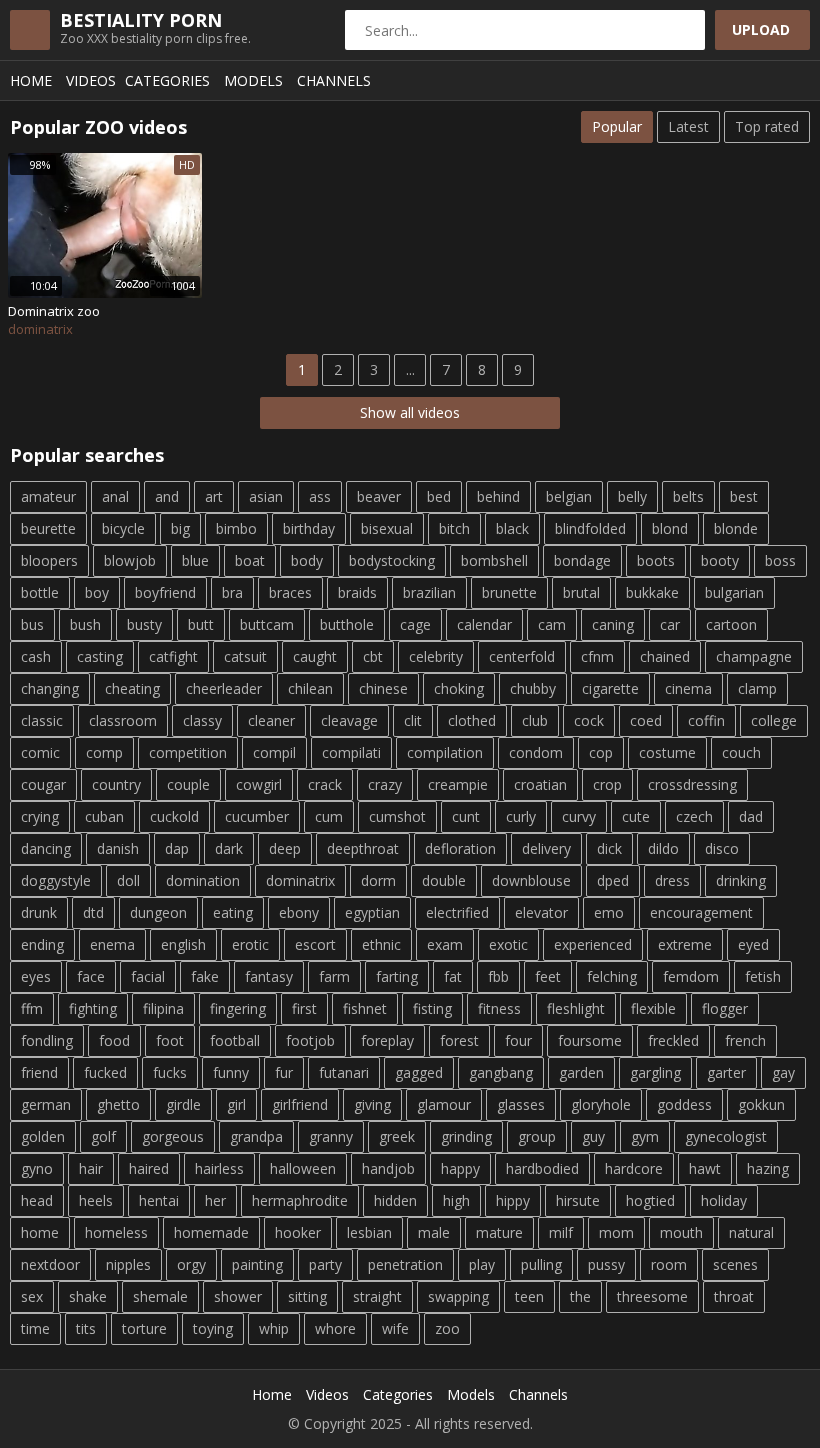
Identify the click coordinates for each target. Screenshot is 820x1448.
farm (334, 976)
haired (149, 1168)
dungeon (158, 912)
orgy (191, 1264)
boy (97, 592)
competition (188, 752)
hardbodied (542, 1168)
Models (253, 80)
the (580, 1296)
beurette (48, 528)
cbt (373, 656)
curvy (579, 816)
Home (31, 80)
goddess (684, 1104)
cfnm (597, 656)
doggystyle (56, 880)
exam (445, 944)
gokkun (761, 1104)
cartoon (731, 624)
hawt (705, 1168)
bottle (40, 592)
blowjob (130, 560)
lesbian (369, 1232)
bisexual (387, 528)
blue (195, 560)
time (35, 1328)
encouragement (701, 912)
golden (43, 1136)
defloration (460, 848)
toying (213, 1328)
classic (42, 720)
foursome (590, 1040)
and (167, 496)
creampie (458, 784)
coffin (706, 720)
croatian (540, 784)
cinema (688, 688)
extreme (685, 944)
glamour (444, 1104)
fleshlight (576, 1008)
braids (357, 592)
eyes (36, 976)
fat (453, 976)
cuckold (174, 816)
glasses (521, 1104)
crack (325, 784)
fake (205, 976)
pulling (541, 1264)
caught (315, 656)
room (669, 1264)
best (744, 496)
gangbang (501, 1072)
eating (233, 912)
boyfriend (165, 592)
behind (498, 496)
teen (529, 1296)
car (670, 624)
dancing (46, 848)
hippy (513, 1200)
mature (499, 1232)
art (214, 496)
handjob (388, 1168)
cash (36, 656)
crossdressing (692, 784)
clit (413, 720)
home (40, 1232)
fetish (763, 976)
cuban (104, 816)
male (434, 1232)
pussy (606, 1264)
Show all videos (410, 412)
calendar (484, 624)
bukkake (652, 592)
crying (40, 816)
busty (144, 624)
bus (32, 624)
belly (632, 496)
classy (202, 720)
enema (112, 944)
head (37, 1200)
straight (377, 1296)
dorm (378, 880)
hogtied (650, 1200)
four (518, 1040)
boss (780, 560)
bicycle (123, 528)
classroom (123, 720)
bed (439, 496)
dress (672, 880)
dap (177, 848)
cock (589, 720)
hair (91, 1168)
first (304, 1008)
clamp (757, 688)
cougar (43, 784)
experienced (593, 944)
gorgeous (173, 1136)
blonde (736, 528)
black (512, 528)
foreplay (387, 1040)
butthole (347, 624)
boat (250, 560)
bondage (582, 560)
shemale (160, 1296)
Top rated (767, 126)
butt (201, 624)
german (46, 1104)
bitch (454, 528)
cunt (466, 816)
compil (274, 752)
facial (148, 976)
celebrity (436, 656)
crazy (385, 784)
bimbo (236, 528)
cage (415, 624)
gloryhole (601, 1104)
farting (397, 976)
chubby (533, 688)
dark (229, 848)
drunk (39, 912)
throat (734, 1296)
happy (460, 1168)
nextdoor (50, 1264)
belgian (569, 496)
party (325, 1264)
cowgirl (259, 784)
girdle (183, 1104)
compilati (351, 752)
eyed (753, 944)
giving (372, 1104)
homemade (211, 1232)
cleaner (271, 720)
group (537, 1136)
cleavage (349, 720)
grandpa (256, 1136)
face (91, 976)
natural (751, 1232)
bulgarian (734, 592)
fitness (499, 1008)
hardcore (634, 1168)
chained (665, 656)
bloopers (49, 560)
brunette (509, 592)
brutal (581, 592)
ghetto (118, 1104)
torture (144, 1328)
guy (593, 1136)
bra (232, 592)
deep (285, 848)
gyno (37, 1168)
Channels (334, 80)
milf (561, 1232)
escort (315, 944)
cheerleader (224, 688)
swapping (458, 1296)
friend (39, 1072)
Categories (167, 80)
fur (284, 1072)
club (535, 720)
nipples (128, 1264)
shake (88, 1296)
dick (609, 848)
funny (231, 1072)
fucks (170, 1072)
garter (726, 1072)
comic (40, 752)
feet (548, 976)
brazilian (429, 592)
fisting (432, 1008)
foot (170, 1040)
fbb (498, 976)
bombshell (494, 560)
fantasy (269, 976)
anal (115, 496)
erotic (250, 944)
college (774, 720)
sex (32, 1296)
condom (536, 752)
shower (238, 1296)
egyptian (372, 912)
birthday (309, 528)
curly (521, 816)
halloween (303, 1168)
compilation (445, 752)
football (235, 1040)
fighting (93, 1008)
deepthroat (363, 848)
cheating (132, 688)
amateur (48, 496)
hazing (768, 1168)
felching (612, 976)
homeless (116, 1232)
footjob (310, 1040)
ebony (299, 912)
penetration (405, 1264)
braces (290, 592)
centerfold (522, 656)
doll (128, 880)
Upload (761, 29)
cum (329, 816)
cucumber (257, 816)
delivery (546, 848)
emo (609, 912)
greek (397, 1136)
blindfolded (590, 528)
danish (118, 848)
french (745, 1040)
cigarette (610, 688)
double (444, 880)
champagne (754, 656)
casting (100, 656)
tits (86, 1328)
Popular (617, 126)
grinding (466, 1136)
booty (720, 560)
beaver (379, 496)
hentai (159, 1200)
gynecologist (726, 1136)
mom (616, 1232)
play (482, 1264)
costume (667, 752)
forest (459, 1040)
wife (395, 1328)
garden (581, 1072)
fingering (238, 1008)
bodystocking (392, 560)
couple (188, 784)
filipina (163, 1008)
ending (42, 944)
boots (656, 560)
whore (335, 1328)
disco (722, 848)
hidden (395, 1200)
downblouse (531, 880)
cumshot (397, 816)
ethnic (381, 944)
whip (274, 1328)
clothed (472, 720)
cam (552, 624)
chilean (310, 688)
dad (751, 816)
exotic (508, 944)
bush (85, 624)
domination (203, 880)
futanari (344, 1072)
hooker (298, 1232)
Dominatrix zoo (54, 311)
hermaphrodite (300, 1200)
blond (670, 528)
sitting (307, 1296)
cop (601, 752)
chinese (383, 688)
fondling (47, 1040)
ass (320, 496)
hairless (219, 1168)
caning (613, 624)
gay (783, 1072)
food (114, 1040)
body (307, 560)
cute (636, 816)
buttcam (267, 624)
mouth (681, 1232)
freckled (673, 1040)
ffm (32, 1008)
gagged (419, 1072)
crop (607, 784)
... (410, 369)
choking (459, 688)
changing (50, 688)
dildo (663, 848)
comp (104, 752)
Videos (91, 80)
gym (645, 1136)
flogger (725, 1008)
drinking (741, 880)
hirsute (578, 1200)
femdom (691, 976)
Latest (688, 126)
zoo (447, 1328)
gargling (655, 1072)
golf (103, 1136)
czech (694, 816)
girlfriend (300, 1104)
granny (331, 1136)
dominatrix (300, 880)
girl (236, 1104)
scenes (735, 1264)
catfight (173, 656)
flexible (653, 1008)
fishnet (365, 1008)
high (456, 1200)
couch (741, 752)
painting (257, 1264)
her (215, 1200)
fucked (105, 1072)
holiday (724, 1200)
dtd (93, 912)
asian (266, 496)
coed (646, 720)
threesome (652, 1296)
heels (96, 1200)
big (180, 528)
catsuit (245, 656)
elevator (541, 912)
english (183, 944)
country (116, 784)
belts (688, 496)
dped (613, 880)
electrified (457, 912)
